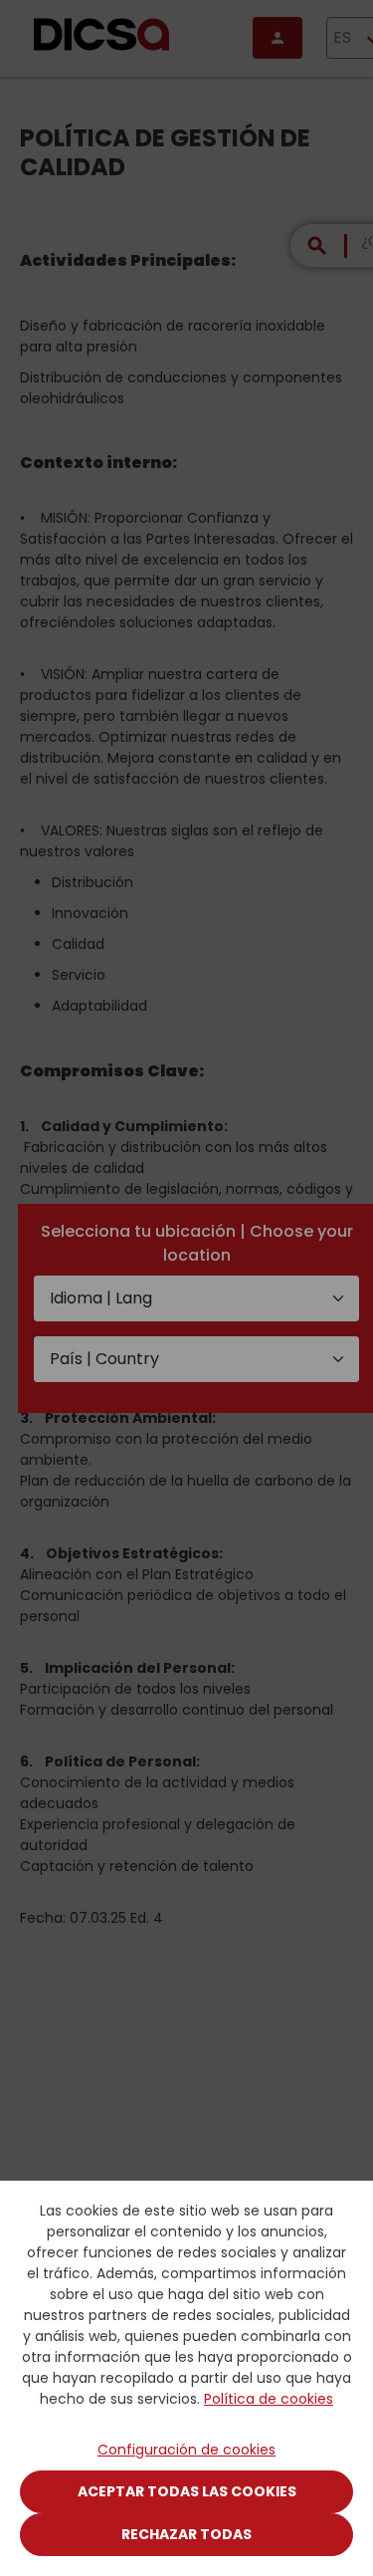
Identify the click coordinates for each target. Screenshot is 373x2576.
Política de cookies (269, 2399)
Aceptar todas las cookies (187, 2491)
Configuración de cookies (186, 2450)
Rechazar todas (186, 2534)
